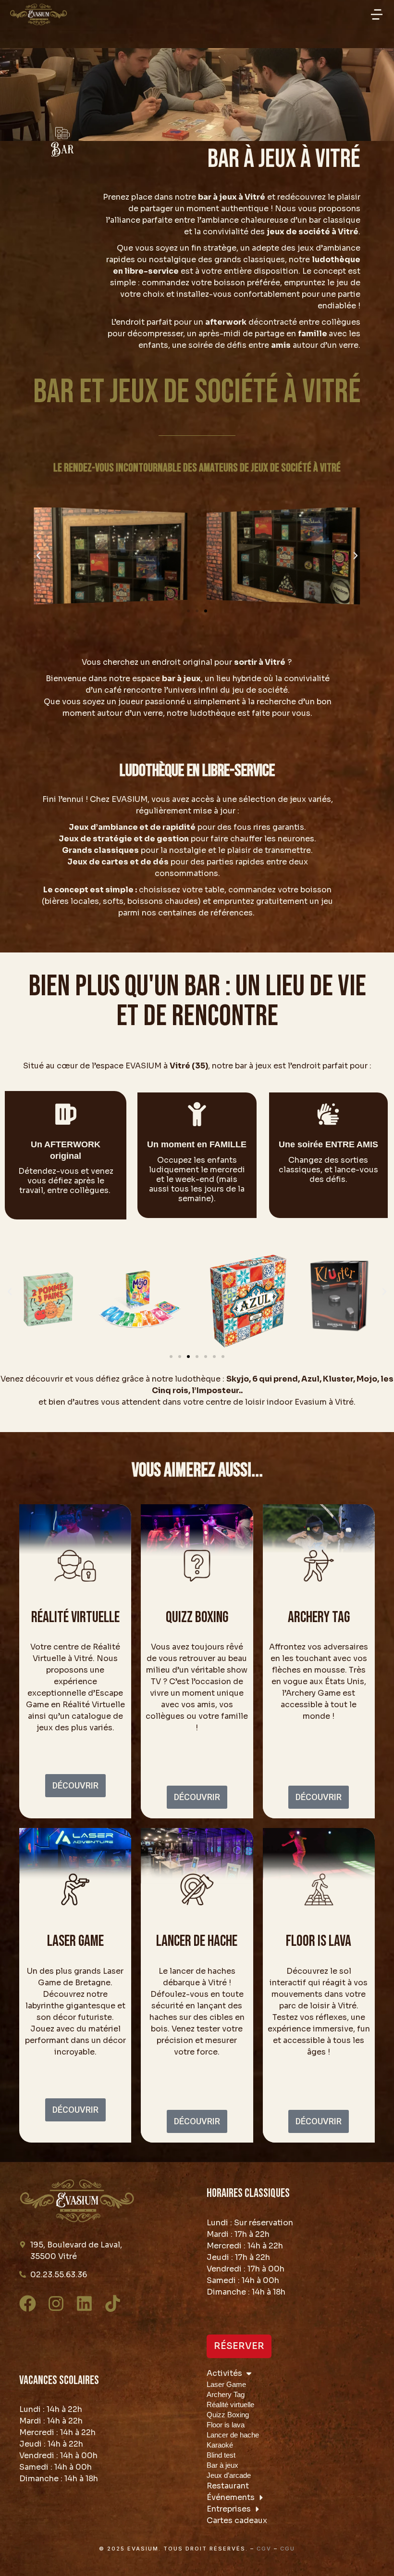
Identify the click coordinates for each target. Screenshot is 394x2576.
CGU (288, 2549)
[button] (377, 14)
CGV (264, 2549)
